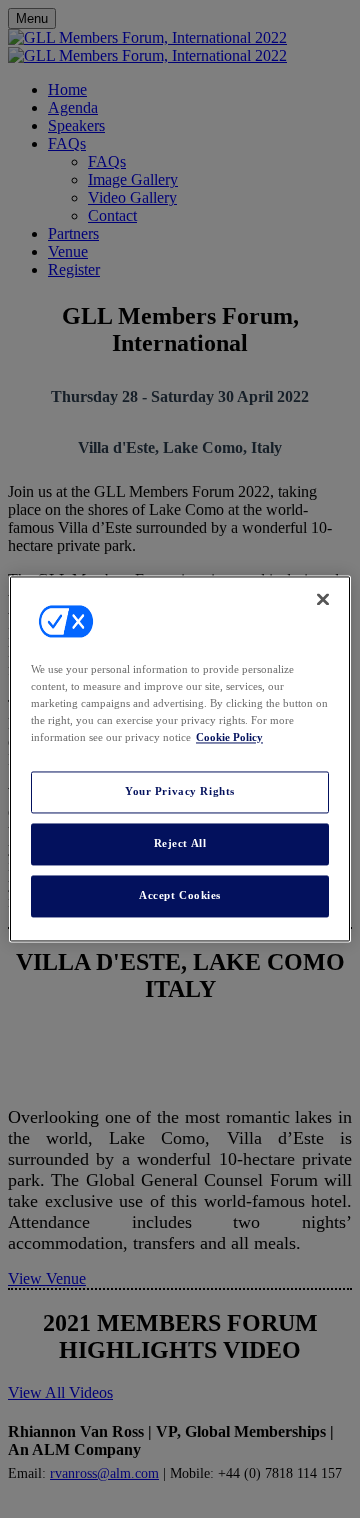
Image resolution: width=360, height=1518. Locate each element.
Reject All (180, 844)
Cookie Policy (229, 738)
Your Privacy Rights (180, 792)
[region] (180, 758)
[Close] (323, 599)
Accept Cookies (180, 896)
